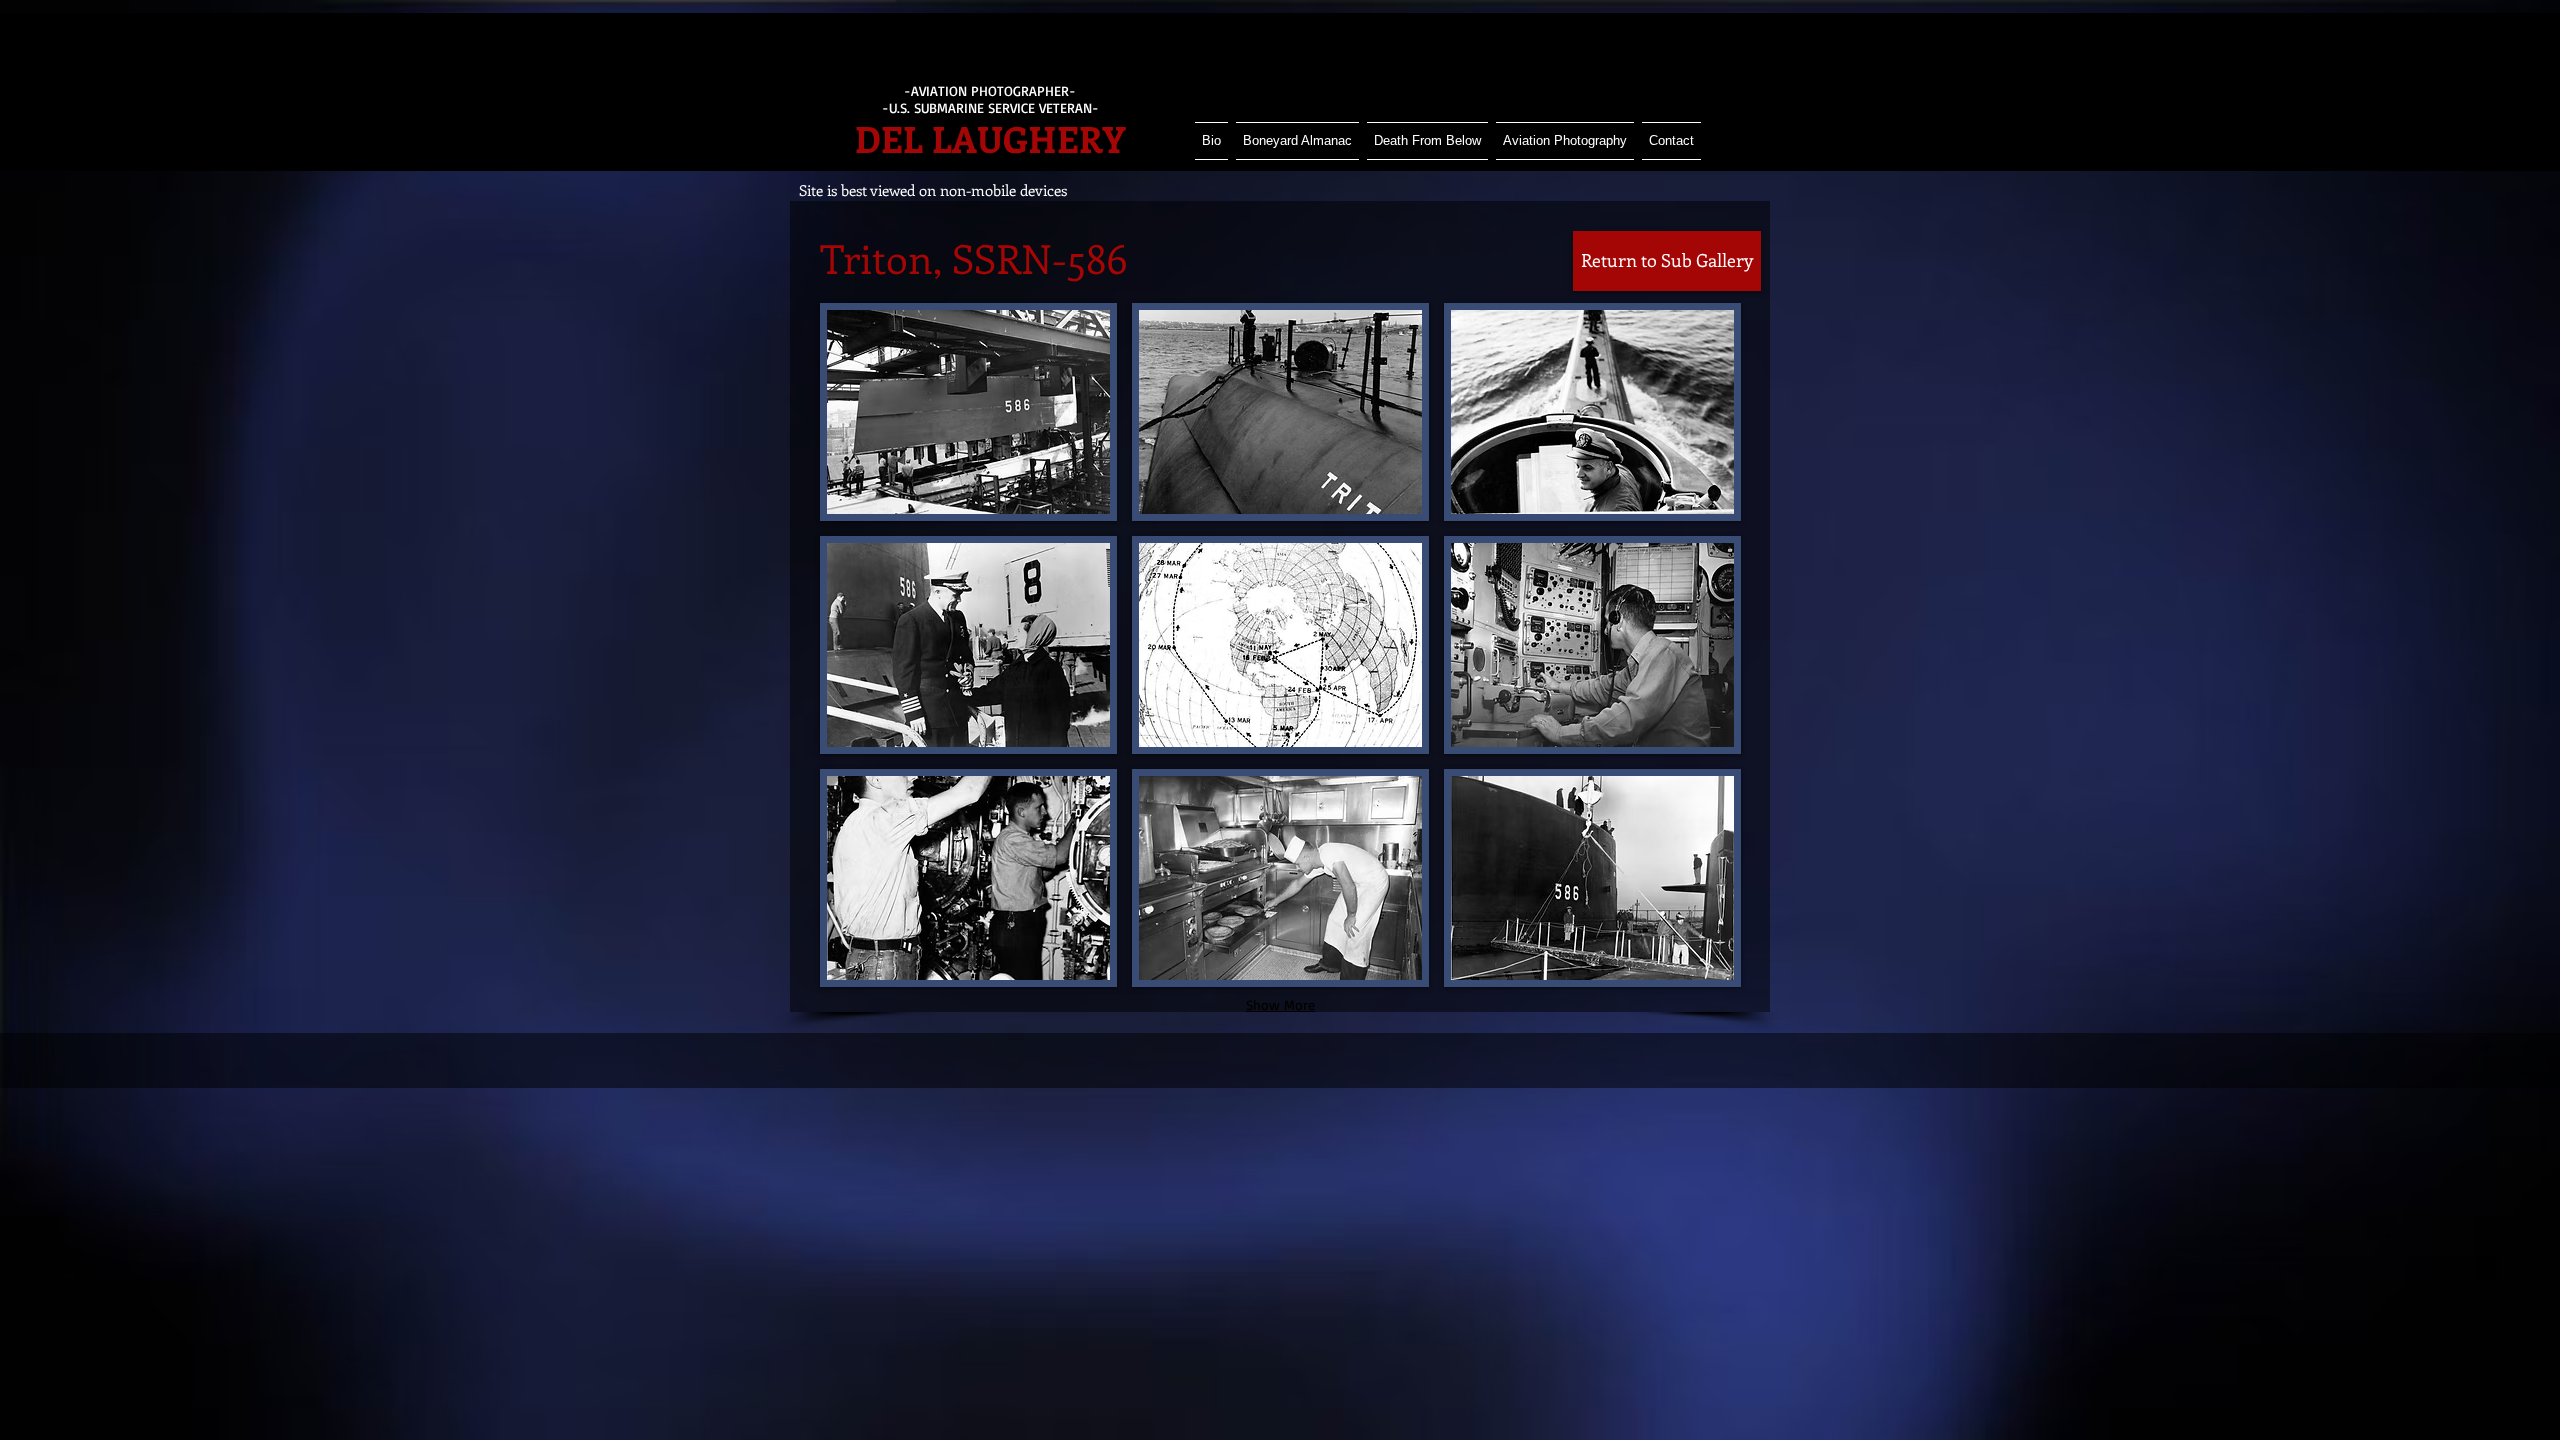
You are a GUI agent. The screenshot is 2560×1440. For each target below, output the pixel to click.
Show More (1280, 1004)
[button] (968, 412)
